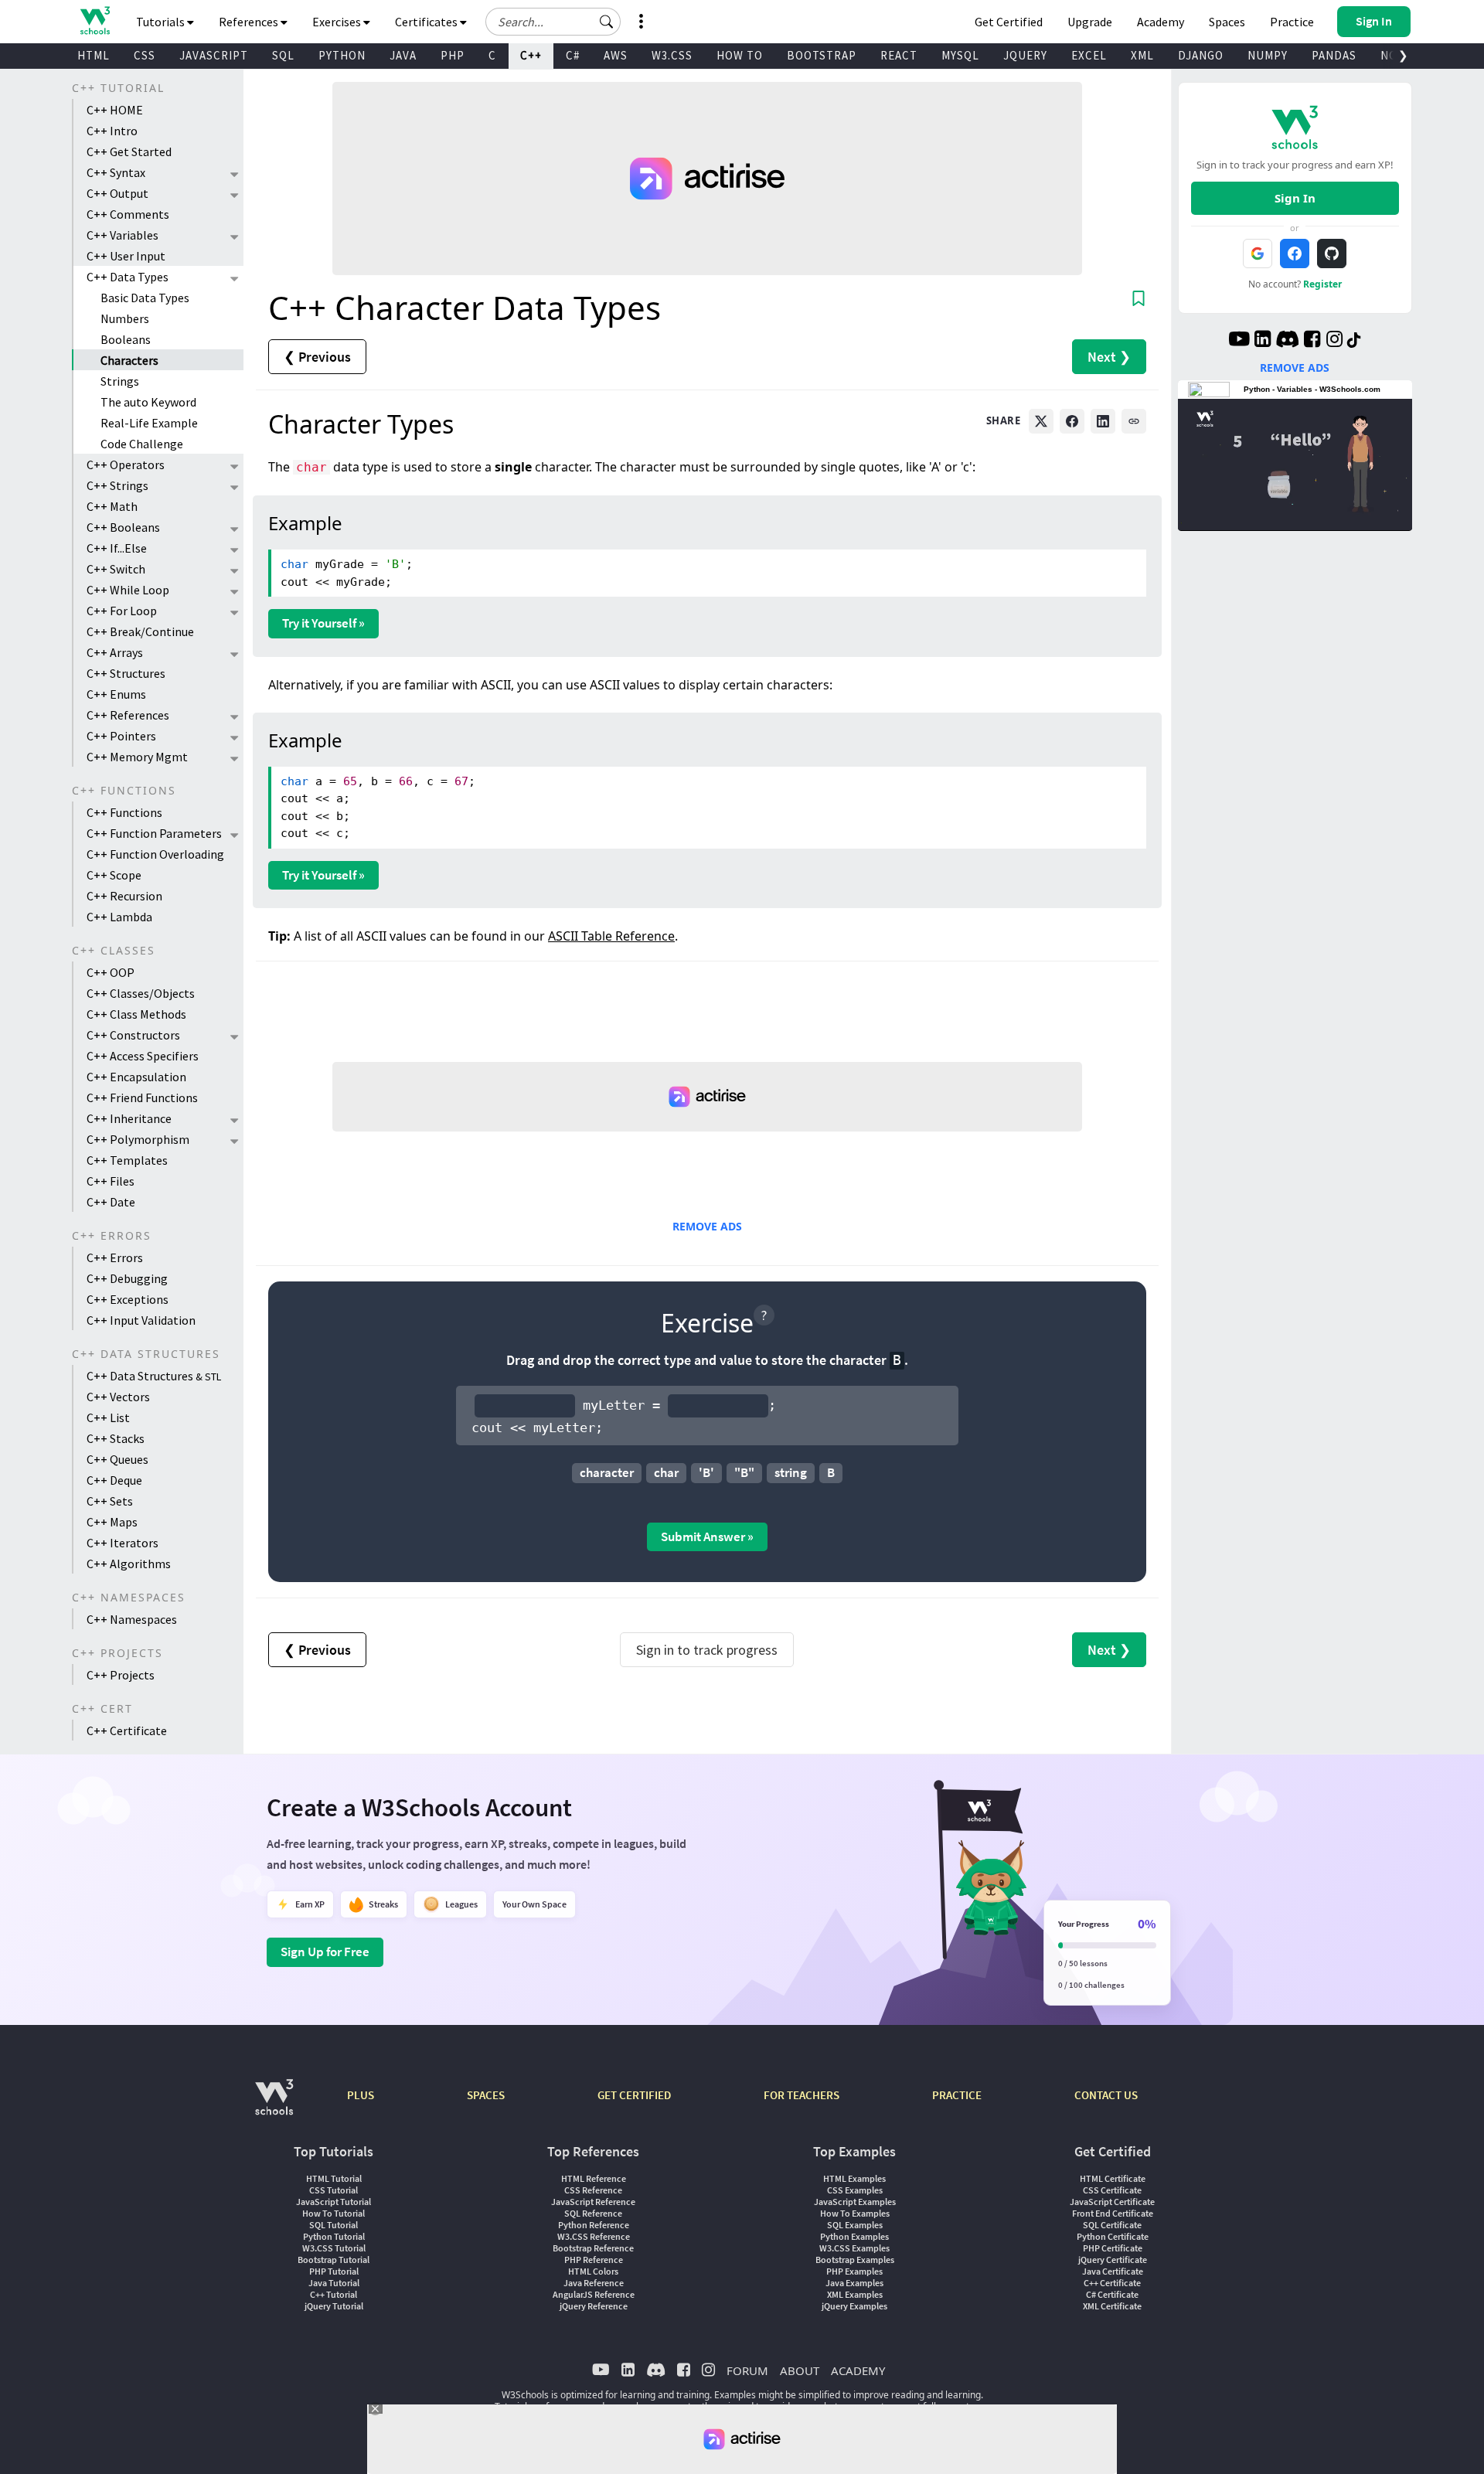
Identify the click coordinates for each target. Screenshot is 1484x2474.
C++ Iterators (123, 1543)
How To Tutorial (334, 2213)
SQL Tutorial (334, 2225)
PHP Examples (854, 2271)
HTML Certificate (1113, 2178)
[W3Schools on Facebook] (1312, 341)
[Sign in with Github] (1332, 254)
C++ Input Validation (141, 1320)
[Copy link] (1134, 421)
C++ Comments (128, 214)
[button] (607, 22)
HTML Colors (593, 2271)
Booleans (126, 339)
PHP (453, 55)
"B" (744, 1472)
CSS (145, 55)
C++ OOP (111, 972)
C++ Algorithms (129, 1564)
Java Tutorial (334, 2283)
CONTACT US (1106, 2095)
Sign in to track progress (707, 1650)
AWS (616, 55)
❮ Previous (317, 357)
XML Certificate (1112, 2306)
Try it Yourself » (323, 623)
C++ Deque (114, 1480)
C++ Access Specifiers (143, 1056)
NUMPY (1268, 55)
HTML (94, 55)
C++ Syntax (116, 172)
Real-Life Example (149, 423)
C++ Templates (127, 1160)
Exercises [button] (338, 22)
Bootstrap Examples (855, 2260)
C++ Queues (117, 1459)
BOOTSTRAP (822, 55)
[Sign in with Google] (1258, 254)
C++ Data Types (128, 277)
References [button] (250, 22)
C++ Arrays (115, 652)
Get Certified (1009, 22)
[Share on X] (1041, 421)
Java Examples (854, 2283)
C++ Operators (126, 465)
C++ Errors (115, 1257)
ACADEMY (858, 2370)
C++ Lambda (119, 917)
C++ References (128, 715)
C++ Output (117, 193)
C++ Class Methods (136, 1014)
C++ (531, 55)
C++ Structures (126, 673)
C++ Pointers (121, 736)
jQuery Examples (854, 2306)
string (791, 1472)
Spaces (1227, 22)
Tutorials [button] (162, 22)
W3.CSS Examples (854, 2248)
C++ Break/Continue (140, 631)
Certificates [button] (427, 22)
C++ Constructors (133, 1035)
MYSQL (960, 55)
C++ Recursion (124, 896)
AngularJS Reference (594, 2294)
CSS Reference (593, 2190)
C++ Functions (124, 812)
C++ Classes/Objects (141, 993)
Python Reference (594, 2225)
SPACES (486, 2095)
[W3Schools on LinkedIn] (1263, 341)
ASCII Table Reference (611, 936)
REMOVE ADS (707, 1226)
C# (573, 55)
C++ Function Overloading (155, 854)
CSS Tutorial (334, 2190)
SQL (283, 55)
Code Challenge (142, 444)
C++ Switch (116, 569)
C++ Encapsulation (136, 1077)
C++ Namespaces (132, 1619)
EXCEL (1089, 55)
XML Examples (855, 2294)
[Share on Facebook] (1072, 421)
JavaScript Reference (593, 2202)
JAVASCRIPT (214, 55)
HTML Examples (854, 2178)
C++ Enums (116, 694)
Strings (120, 381)
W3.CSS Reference (594, 2236)
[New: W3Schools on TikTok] (1354, 341)
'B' (706, 1472)
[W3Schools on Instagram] (1334, 341)
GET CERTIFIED (634, 2095)
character (607, 1472)
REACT (899, 55)
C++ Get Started (129, 151)
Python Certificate (1113, 2236)
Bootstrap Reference (593, 2248)
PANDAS (1334, 55)
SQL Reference (593, 2213)
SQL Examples (855, 2225)
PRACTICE (957, 2095)
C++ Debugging (127, 1278)
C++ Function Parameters (154, 833)
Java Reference (594, 2283)
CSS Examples (855, 2190)
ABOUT (800, 2370)
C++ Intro (112, 131)
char (666, 1472)
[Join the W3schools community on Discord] (1287, 341)
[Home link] (95, 20)
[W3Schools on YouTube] (1239, 341)
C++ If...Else (117, 548)
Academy (1161, 22)
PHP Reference (594, 2260)
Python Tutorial (334, 2236)
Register (1322, 284)
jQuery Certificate (1113, 2260)
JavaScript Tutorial (334, 2202)
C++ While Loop (128, 590)
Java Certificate (1113, 2271)
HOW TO (740, 55)
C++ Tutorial (334, 2294)
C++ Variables (123, 235)
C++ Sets (110, 1501)
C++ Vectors (118, 1397)
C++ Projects (121, 1675)
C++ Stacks (116, 1438)
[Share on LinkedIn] (1103, 421)
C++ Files (111, 1181)
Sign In (1295, 198)
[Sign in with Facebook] (1295, 254)
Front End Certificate (1113, 2213)
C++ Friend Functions (142, 1097)
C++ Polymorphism (138, 1139)
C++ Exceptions (128, 1299)
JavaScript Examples (855, 2202)
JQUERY (1025, 55)
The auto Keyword (148, 402)
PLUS (361, 2095)
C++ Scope (114, 875)
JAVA (403, 55)
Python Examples (854, 2236)
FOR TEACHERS (802, 2095)
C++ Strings (117, 485)
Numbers (125, 318)
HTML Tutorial (334, 2178)
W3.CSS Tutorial (334, 2248)
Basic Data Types (145, 298)
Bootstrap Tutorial (334, 2260)
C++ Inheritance (129, 1118)
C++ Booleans (123, 527)
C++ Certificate (127, 1730)
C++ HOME (115, 110)
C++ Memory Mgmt (137, 757)
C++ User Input (126, 256)
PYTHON (342, 55)
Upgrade (1090, 22)
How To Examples (855, 2213)
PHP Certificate (1113, 2248)
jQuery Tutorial (334, 2306)
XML (1142, 55)
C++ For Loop (122, 611)
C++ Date (111, 1202)
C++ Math (112, 506)
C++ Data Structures (154, 1376)
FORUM (747, 2370)
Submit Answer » (707, 1536)
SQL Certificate (1112, 2225)
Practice (1292, 22)
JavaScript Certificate (1112, 2202)
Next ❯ (1109, 357)
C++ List (108, 1417)
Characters (129, 360)
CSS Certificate (1112, 2190)
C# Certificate (1112, 2294)
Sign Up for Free (325, 1952)
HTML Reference (594, 2178)
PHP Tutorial (334, 2271)
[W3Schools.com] (274, 2105)
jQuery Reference (594, 2306)
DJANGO (1201, 55)
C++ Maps (112, 1522)
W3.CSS (672, 55)
